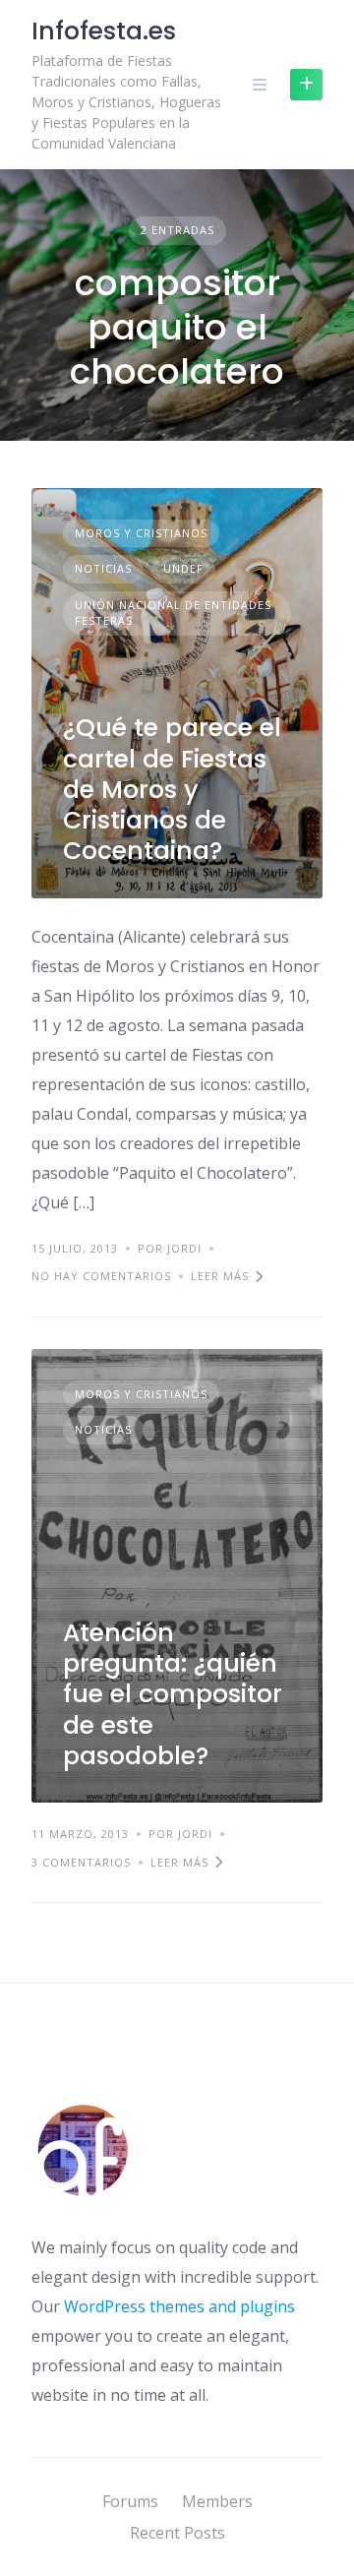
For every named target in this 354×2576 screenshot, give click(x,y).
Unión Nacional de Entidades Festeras (173, 613)
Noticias (103, 568)
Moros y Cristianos (141, 533)
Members (217, 2501)
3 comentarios (81, 1862)
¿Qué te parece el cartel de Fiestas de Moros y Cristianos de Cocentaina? (172, 789)
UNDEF (183, 568)
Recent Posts (177, 2533)
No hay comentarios (101, 1276)
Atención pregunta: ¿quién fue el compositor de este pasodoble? (173, 1694)
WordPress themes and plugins (179, 2306)
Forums (130, 2501)
